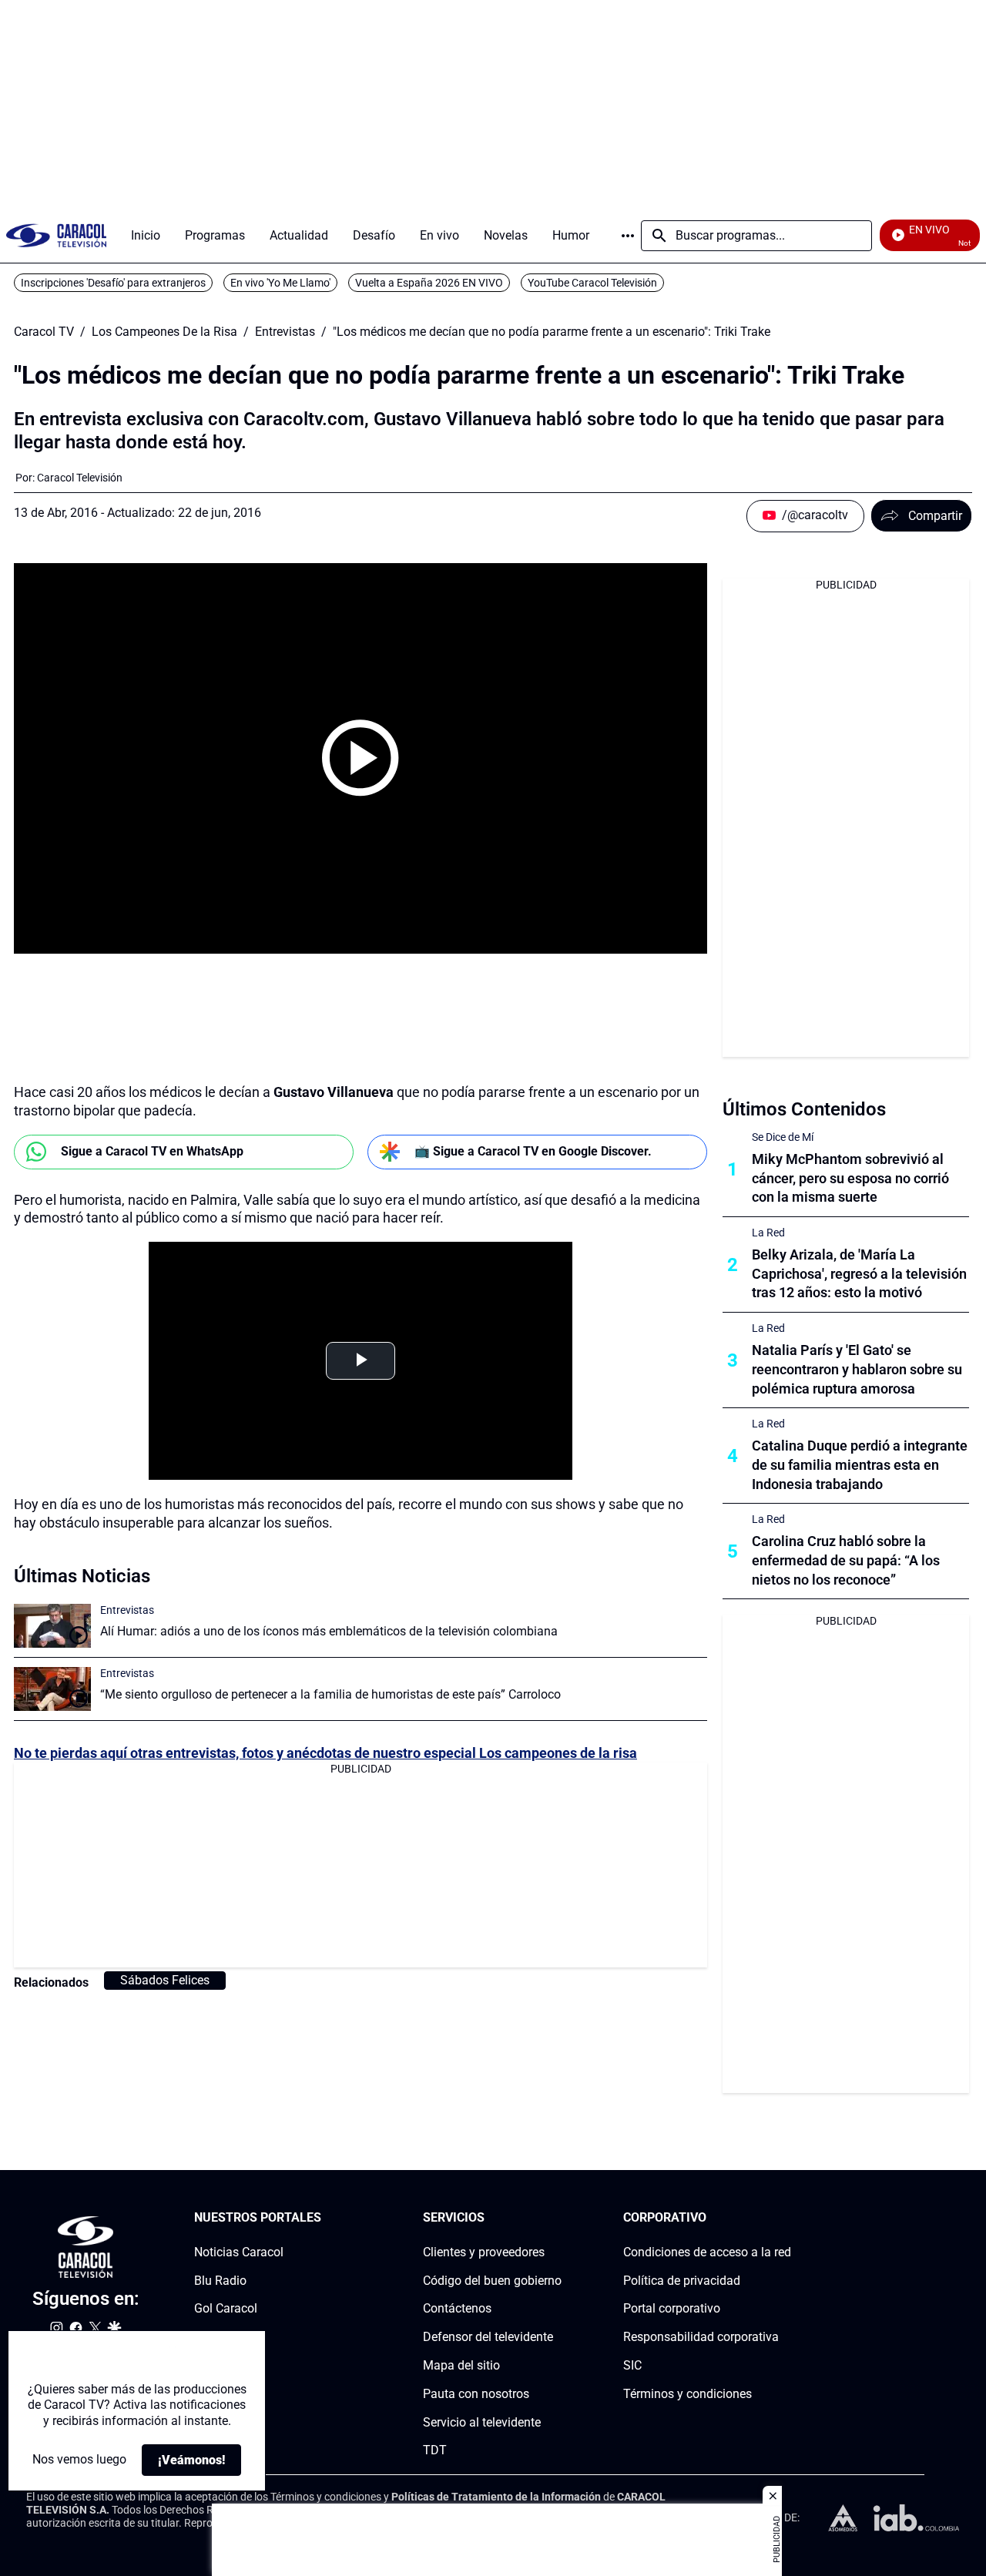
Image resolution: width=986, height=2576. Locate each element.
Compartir (935, 516)
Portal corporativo (672, 2309)
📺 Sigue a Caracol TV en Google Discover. (533, 1151)
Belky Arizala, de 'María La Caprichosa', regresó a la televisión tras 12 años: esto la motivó (859, 1274)
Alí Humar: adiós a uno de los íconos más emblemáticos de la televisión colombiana (329, 1631)
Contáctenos (457, 2309)
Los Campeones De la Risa (164, 332)
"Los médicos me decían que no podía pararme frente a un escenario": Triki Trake (552, 332)
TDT (435, 2451)
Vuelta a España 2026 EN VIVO (429, 283)
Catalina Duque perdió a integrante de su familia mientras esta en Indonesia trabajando (860, 1465)
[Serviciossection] (557, 2218)
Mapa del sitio (461, 2365)
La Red (768, 1233)
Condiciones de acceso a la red (707, 2252)
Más (628, 236)
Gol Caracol (226, 2309)
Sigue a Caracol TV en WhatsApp (152, 1151)
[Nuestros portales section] (326, 2218)
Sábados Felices (165, 1980)
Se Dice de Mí (783, 1137)
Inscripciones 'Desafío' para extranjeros (113, 283)
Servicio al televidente (482, 2422)
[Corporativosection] (786, 2218)
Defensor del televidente (488, 2337)
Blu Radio (220, 2281)
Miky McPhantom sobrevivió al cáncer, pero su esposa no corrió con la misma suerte (850, 1178)
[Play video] (361, 758)
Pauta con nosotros (476, 2394)
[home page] (56, 235)
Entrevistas (285, 332)
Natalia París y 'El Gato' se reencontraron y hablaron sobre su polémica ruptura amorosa (857, 1369)
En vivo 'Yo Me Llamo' (280, 283)
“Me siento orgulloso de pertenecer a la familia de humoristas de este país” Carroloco (330, 1694)
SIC (632, 2365)
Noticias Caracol (239, 2252)
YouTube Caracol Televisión (592, 283)
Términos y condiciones (688, 2394)
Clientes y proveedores (484, 2252)
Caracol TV (44, 332)
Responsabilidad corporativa (701, 2337)
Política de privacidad (682, 2281)
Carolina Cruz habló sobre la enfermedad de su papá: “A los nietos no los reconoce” (846, 1560)
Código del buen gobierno (492, 2281)
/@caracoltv (815, 515)
